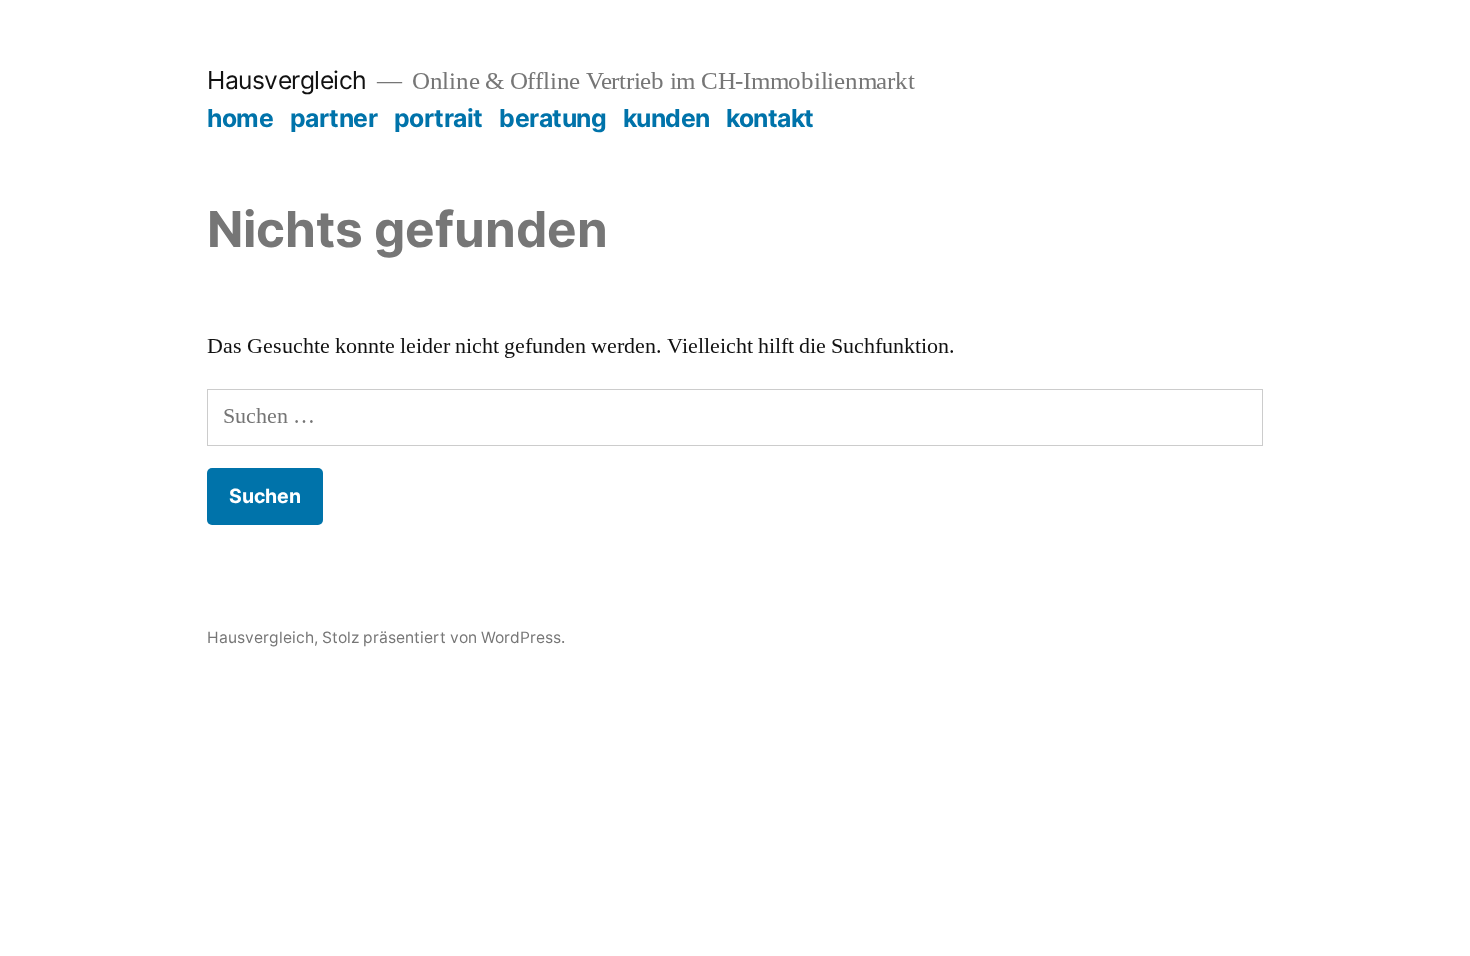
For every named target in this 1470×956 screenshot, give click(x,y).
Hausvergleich (287, 80)
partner (334, 118)
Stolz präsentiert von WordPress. (443, 637)
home (240, 118)
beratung (552, 118)
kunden (666, 118)
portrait (438, 118)
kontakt (770, 118)
